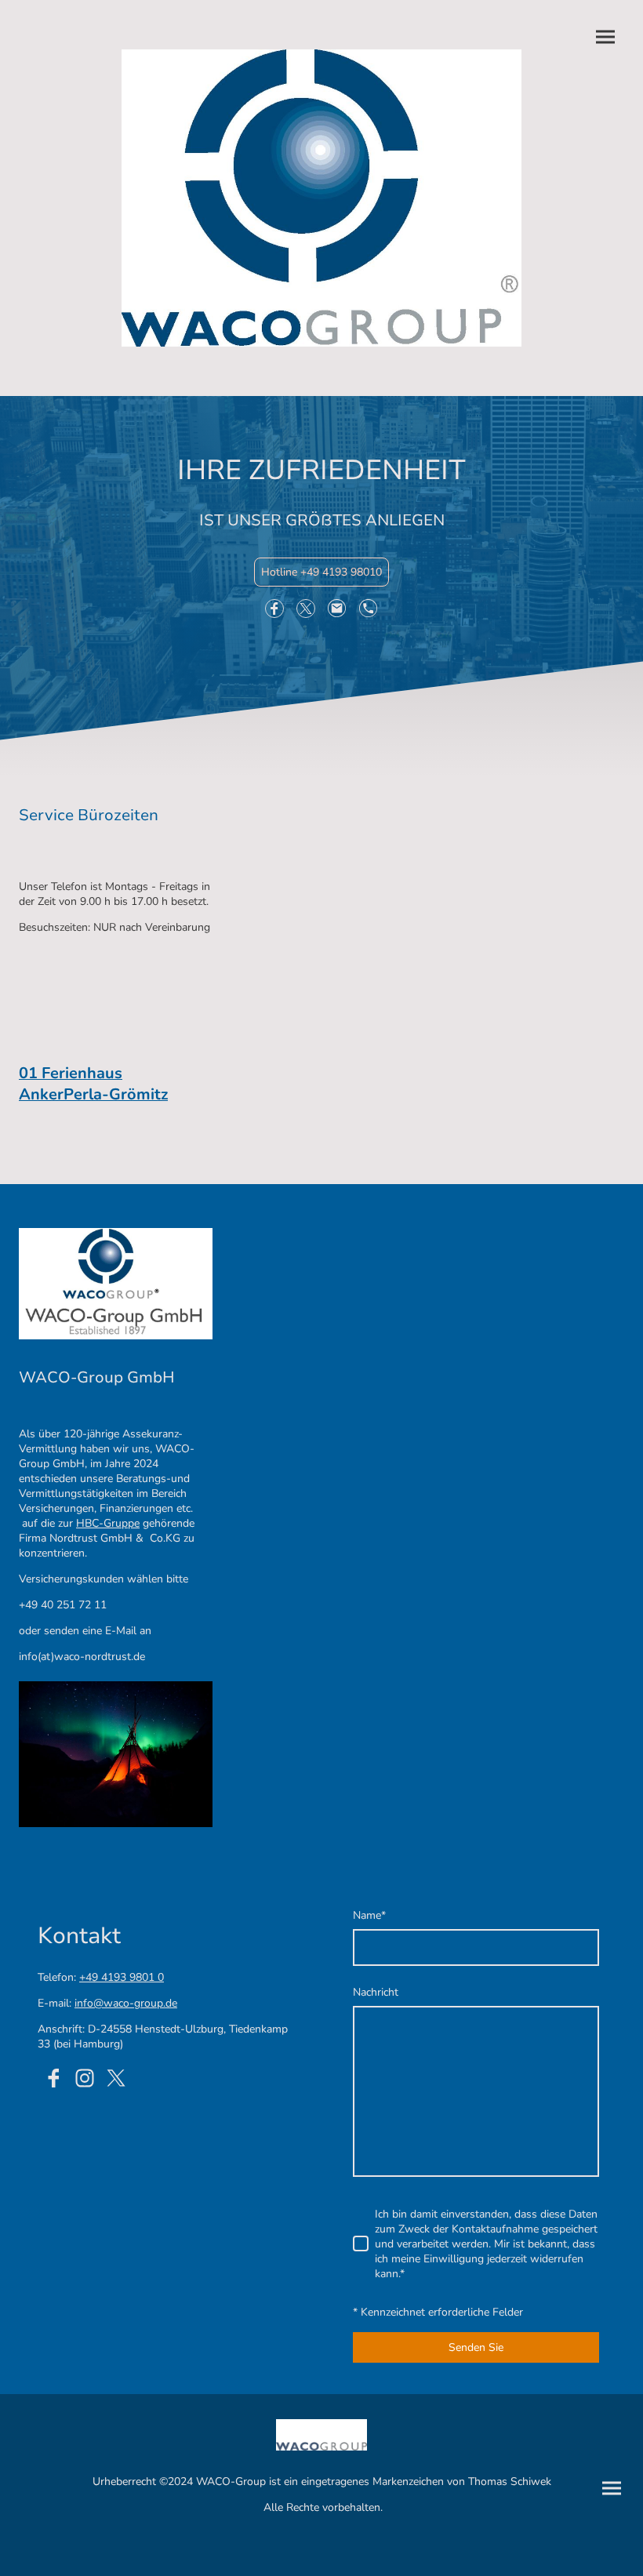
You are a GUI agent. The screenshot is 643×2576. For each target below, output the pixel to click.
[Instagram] (85, 2078)
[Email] (337, 609)
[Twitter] (306, 609)
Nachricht (376, 1992)
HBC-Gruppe (108, 1523)
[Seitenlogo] (321, 198)
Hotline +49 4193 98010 (321, 572)
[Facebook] (274, 609)
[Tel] (369, 609)
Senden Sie (476, 2347)
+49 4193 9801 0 (122, 1977)
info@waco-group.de (126, 2003)
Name (369, 1915)
